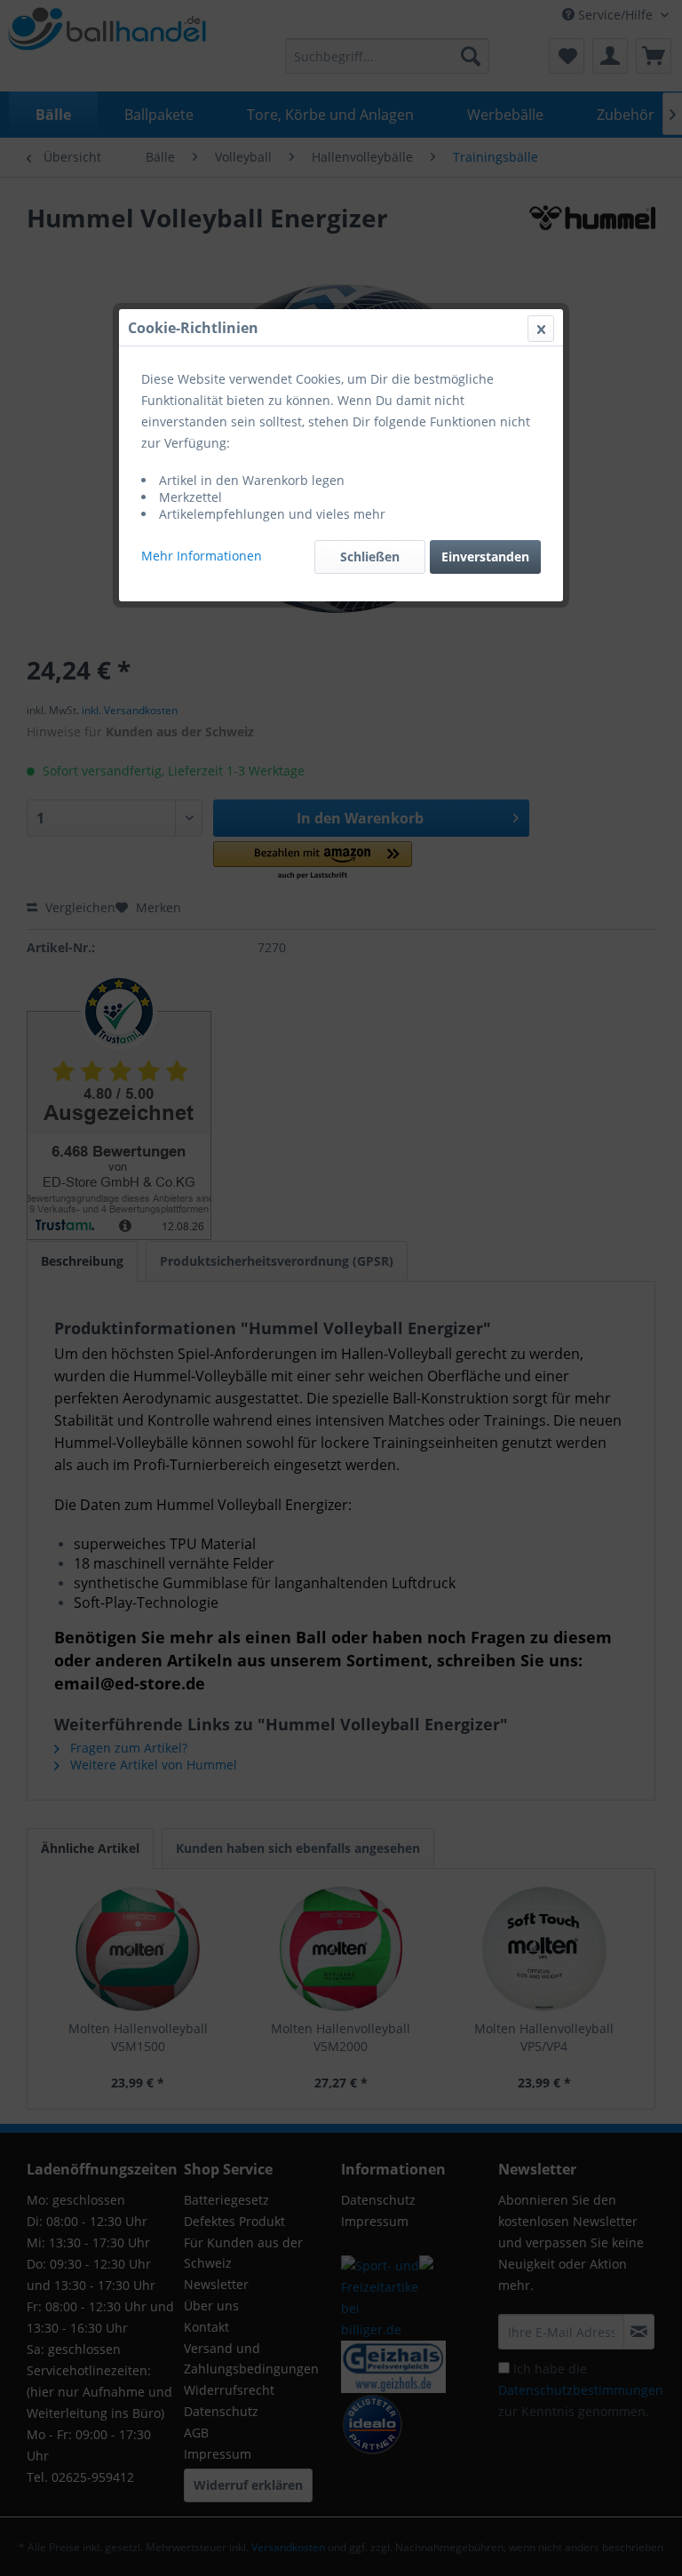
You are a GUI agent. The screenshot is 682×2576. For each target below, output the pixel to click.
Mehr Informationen (202, 556)
